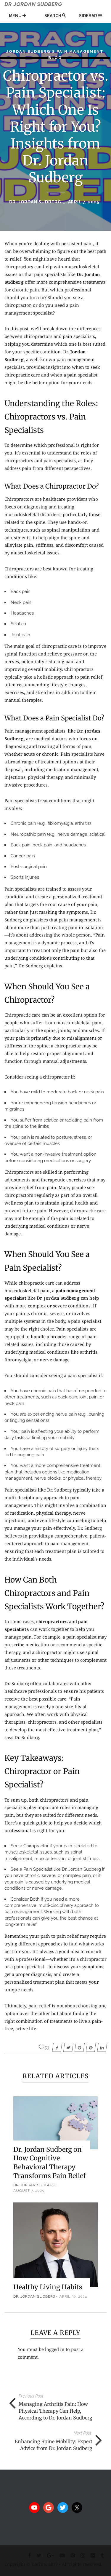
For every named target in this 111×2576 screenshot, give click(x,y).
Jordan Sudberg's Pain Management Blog (55, 55)
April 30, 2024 (73, 2296)
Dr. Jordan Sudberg (35, 202)
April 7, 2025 (84, 202)
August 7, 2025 (29, 2191)
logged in (55, 2349)
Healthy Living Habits (48, 2287)
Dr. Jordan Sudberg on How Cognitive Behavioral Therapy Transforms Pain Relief (49, 2163)
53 (47, 2047)
